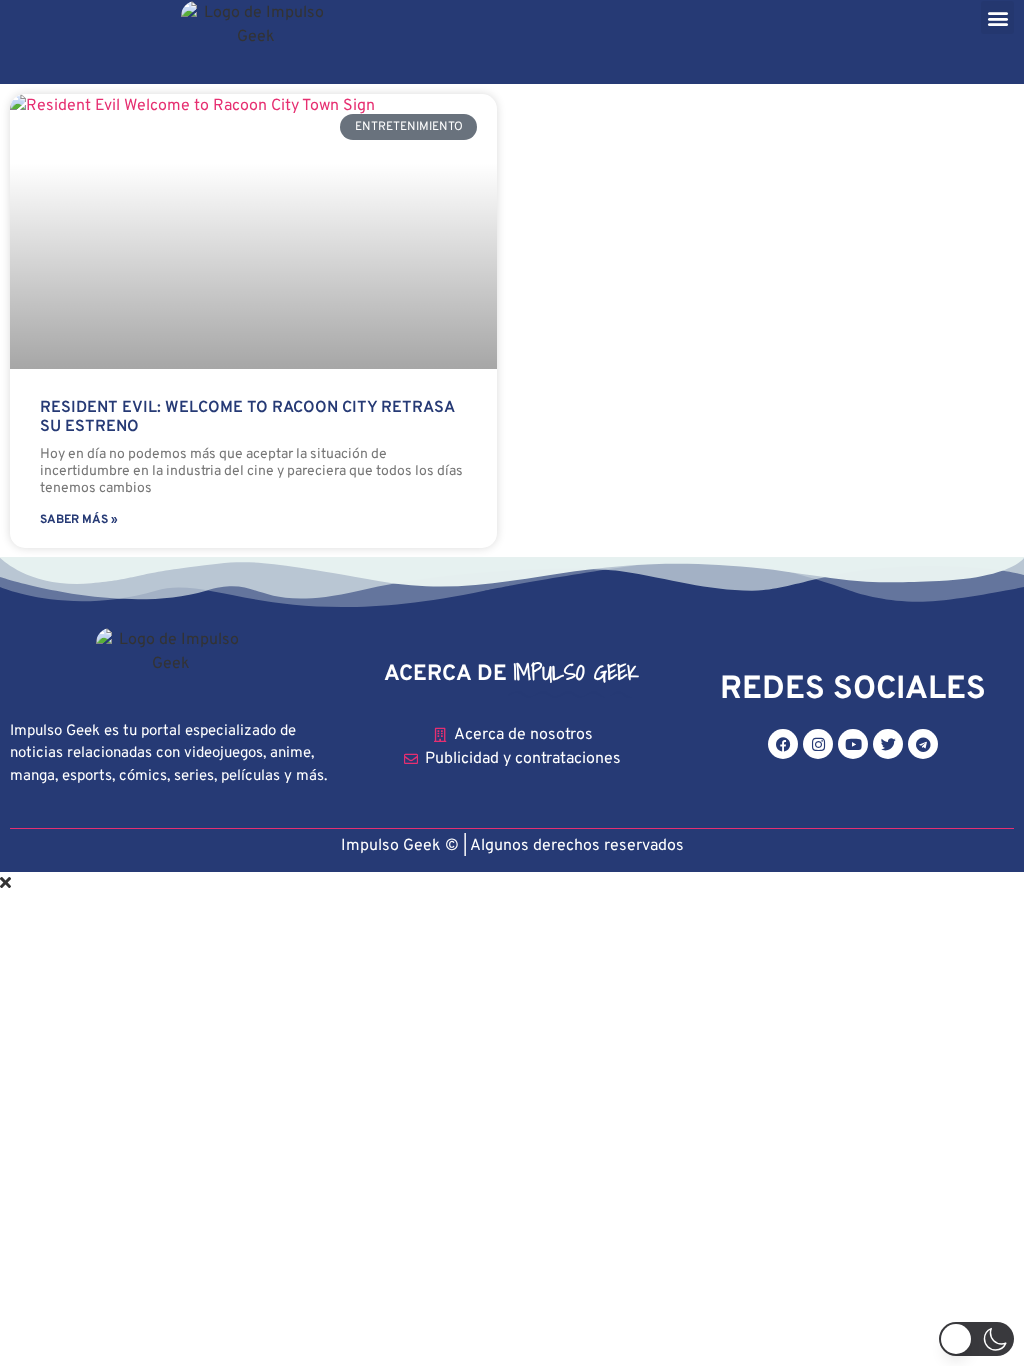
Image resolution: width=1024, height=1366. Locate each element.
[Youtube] (853, 744)
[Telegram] (923, 744)
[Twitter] (888, 744)
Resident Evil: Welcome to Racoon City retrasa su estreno (247, 417)
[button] (997, 17)
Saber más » (79, 520)
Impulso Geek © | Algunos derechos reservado (508, 846)
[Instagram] (818, 744)
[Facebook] (783, 744)
